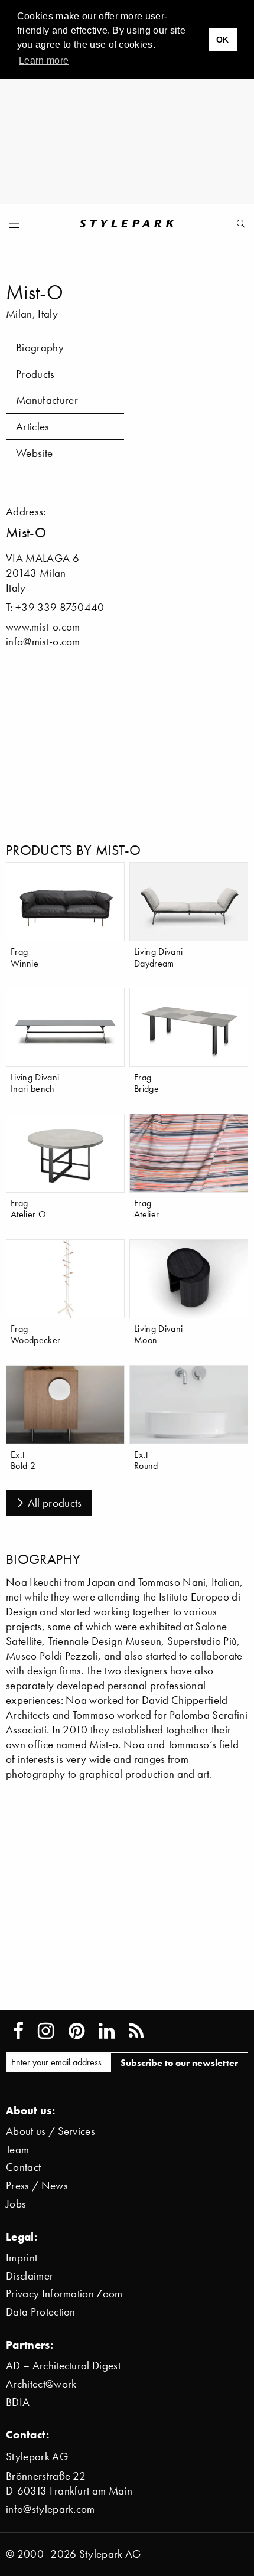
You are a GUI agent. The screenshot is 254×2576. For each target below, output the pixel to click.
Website (34, 453)
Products (35, 374)
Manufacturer (47, 400)
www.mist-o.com (43, 627)
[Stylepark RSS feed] (136, 2031)
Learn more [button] (44, 61)
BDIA (18, 2402)
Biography (40, 347)
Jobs (16, 2204)
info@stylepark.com (51, 2509)
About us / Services (51, 2131)
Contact (23, 2167)
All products (55, 1503)
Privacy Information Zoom (64, 2293)
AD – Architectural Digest (63, 2366)
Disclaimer (30, 2276)
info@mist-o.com (43, 641)
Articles (33, 427)
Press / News (37, 2185)
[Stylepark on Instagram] (46, 2031)
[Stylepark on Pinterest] (76, 2031)
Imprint (22, 2257)
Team (17, 2149)
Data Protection (41, 2312)
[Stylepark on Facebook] (18, 2031)
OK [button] (223, 40)
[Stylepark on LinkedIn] (107, 2031)
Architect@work (41, 2384)
